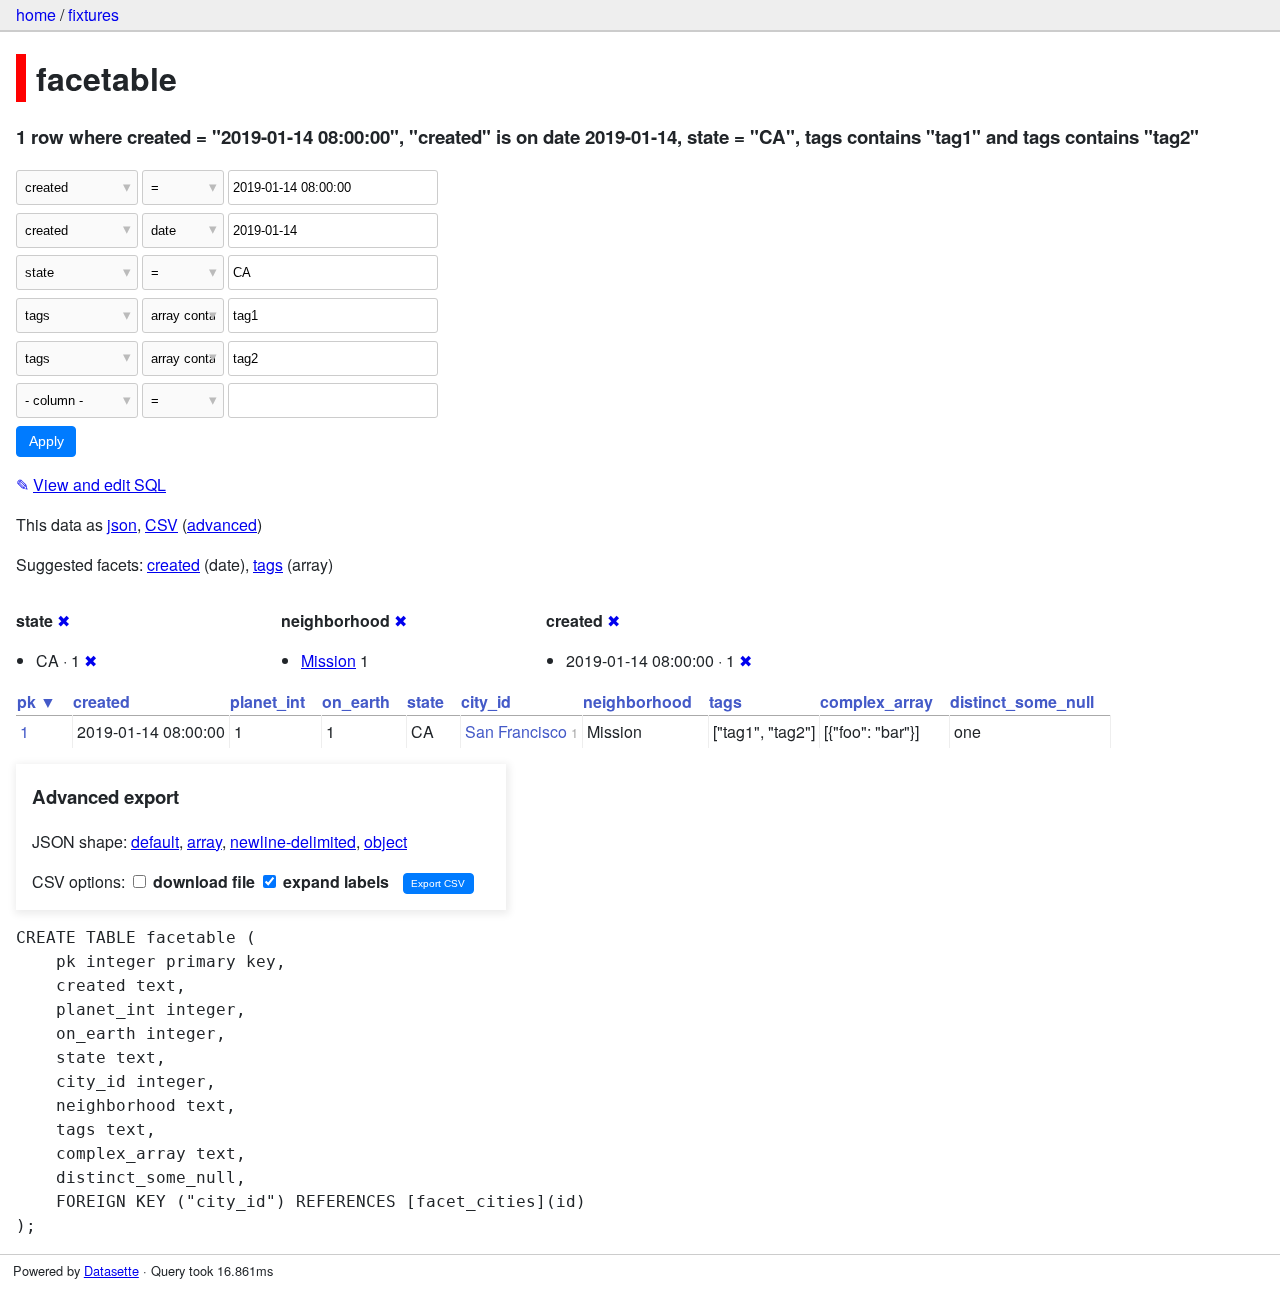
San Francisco (516, 731)
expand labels (334, 881)
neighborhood (637, 701)
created (173, 564)
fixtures (93, 14)
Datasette (111, 1270)
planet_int (267, 701)
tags (268, 564)
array (204, 841)
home (36, 14)
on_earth (356, 701)
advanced (222, 524)
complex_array (876, 701)
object (385, 841)
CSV (161, 524)
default (155, 841)
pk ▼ (36, 701)
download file (202, 881)
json (122, 524)
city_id (486, 701)
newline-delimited (293, 841)
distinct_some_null (1022, 701)
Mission (328, 660)
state (425, 701)
